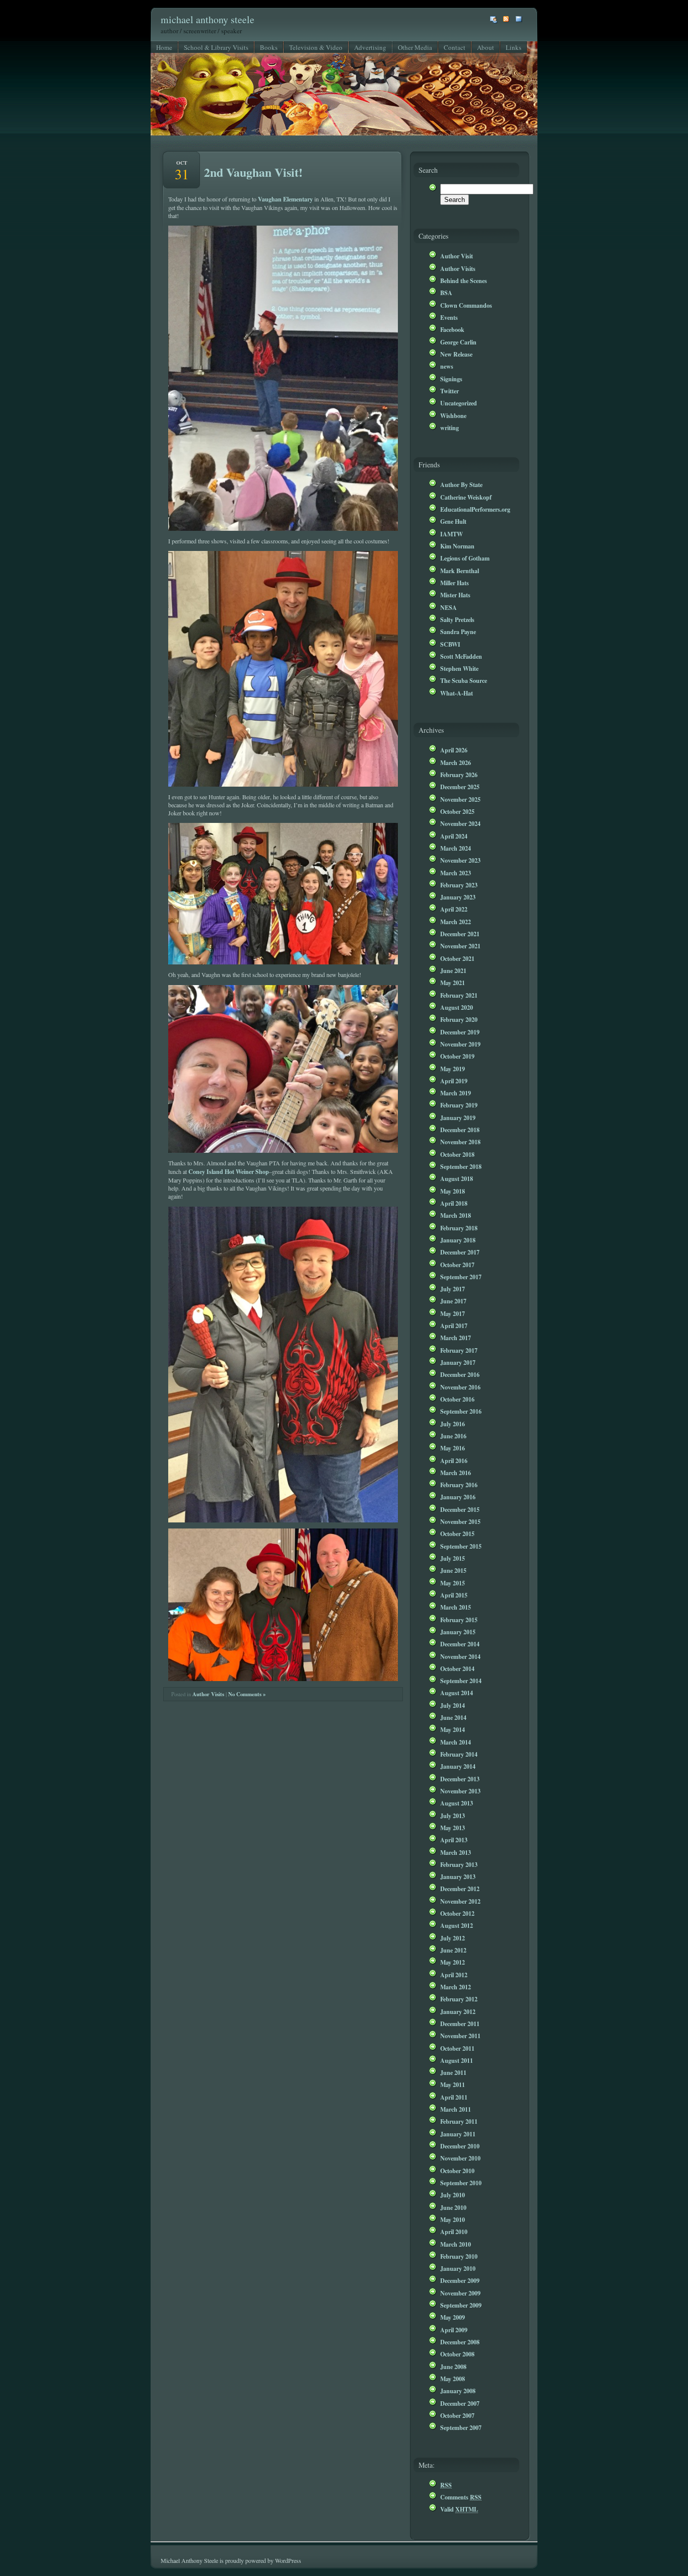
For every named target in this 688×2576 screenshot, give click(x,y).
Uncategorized (459, 403)
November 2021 (460, 946)
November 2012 (460, 1901)
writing (450, 428)
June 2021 (453, 970)
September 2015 (461, 1546)
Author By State (461, 484)
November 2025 (460, 799)
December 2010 (460, 2146)
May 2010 (453, 2219)
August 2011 (457, 2060)
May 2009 (453, 2317)
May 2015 (453, 1583)
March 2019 (456, 1093)
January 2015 (458, 1632)
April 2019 (454, 1081)
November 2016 (460, 1387)
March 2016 (456, 1473)
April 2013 (454, 1840)
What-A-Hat (457, 693)
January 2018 (458, 1240)
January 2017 (458, 1362)
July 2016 (453, 1424)
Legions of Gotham (465, 558)
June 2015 (453, 1570)
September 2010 (461, 2183)
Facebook (452, 329)
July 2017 (453, 1289)
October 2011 (457, 2048)
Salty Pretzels (457, 619)
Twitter (450, 391)
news (447, 366)
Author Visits (208, 1694)
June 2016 (453, 1436)
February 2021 (459, 995)
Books (269, 47)
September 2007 (461, 2427)
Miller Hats (455, 583)
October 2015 (457, 1534)
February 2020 (459, 1019)
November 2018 (460, 1142)
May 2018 (453, 1191)
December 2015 (460, 1509)
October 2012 (457, 1913)
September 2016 (461, 1411)
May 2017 (453, 1313)
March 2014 (456, 1742)
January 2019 (458, 1118)
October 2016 (457, 1399)
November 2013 (460, 1791)
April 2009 (454, 2330)
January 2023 (458, 897)
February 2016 (459, 1485)
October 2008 (457, 2354)
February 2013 (459, 1864)
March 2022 (456, 922)
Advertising (370, 47)
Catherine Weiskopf (466, 497)
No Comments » (247, 1694)
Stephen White (459, 668)
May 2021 (453, 983)
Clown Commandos (466, 305)
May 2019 (453, 1069)
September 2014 (461, 1681)
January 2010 (458, 2268)
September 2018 (461, 1166)
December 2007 (460, 2403)
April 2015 (454, 1595)
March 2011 (456, 2109)
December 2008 (460, 2342)
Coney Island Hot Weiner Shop (228, 1171)
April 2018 (454, 1203)
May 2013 (453, 1828)
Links (513, 47)
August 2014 (457, 1693)
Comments (461, 2497)
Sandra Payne (458, 632)
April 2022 (454, 909)
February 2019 (459, 1105)
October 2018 (457, 1154)
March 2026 (456, 762)
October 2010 (457, 2171)
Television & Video (316, 47)
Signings (451, 379)
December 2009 (460, 2280)
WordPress (288, 2560)
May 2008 (453, 2379)
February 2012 (459, 1999)
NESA (449, 607)
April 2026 (454, 750)
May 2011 (453, 2084)
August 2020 (457, 1007)
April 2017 (454, 1326)
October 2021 (457, 958)
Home (164, 47)
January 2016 (458, 1497)
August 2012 (457, 1925)
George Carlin (458, 342)
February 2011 (459, 2121)
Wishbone (453, 415)
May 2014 (453, 1729)
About (486, 47)
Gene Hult (453, 521)
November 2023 (460, 860)
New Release (456, 354)
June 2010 (453, 2207)
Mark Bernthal (460, 571)
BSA (446, 293)
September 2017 (461, 1277)
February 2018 (459, 1228)
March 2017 (456, 1338)
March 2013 (456, 1852)
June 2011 (453, 2072)
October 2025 (457, 811)
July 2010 (453, 2195)
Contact (455, 47)
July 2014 (453, 1705)
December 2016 (460, 1374)
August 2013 (457, 1803)
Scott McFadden (461, 656)
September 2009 (461, 2305)
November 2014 (460, 1656)
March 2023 (456, 873)
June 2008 (453, 2366)
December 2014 (460, 1644)
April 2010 (454, 2232)
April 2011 (454, 2097)
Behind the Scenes (464, 281)
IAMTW (452, 534)
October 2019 (457, 1056)
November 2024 (460, 823)
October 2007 (457, 2415)
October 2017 (457, 1265)
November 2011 (460, 2036)
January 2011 (458, 2134)
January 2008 (458, 2391)
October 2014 (457, 1668)
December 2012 (460, 1889)
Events (449, 317)
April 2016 (454, 1460)
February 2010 (459, 2256)
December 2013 (460, 1779)
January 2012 (458, 2011)
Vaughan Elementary (285, 199)
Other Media (415, 47)
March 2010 (456, 2244)
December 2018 (460, 1130)
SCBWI (450, 644)
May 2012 (453, 1962)
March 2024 (456, 848)
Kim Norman (457, 546)
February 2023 (459, 885)
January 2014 (458, 1766)
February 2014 (459, 1754)
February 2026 (459, 775)
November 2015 (460, 1521)
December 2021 (460, 934)
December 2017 (460, 1252)
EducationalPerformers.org (475, 509)
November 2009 (460, 2293)
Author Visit (457, 256)
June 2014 (453, 1717)
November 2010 (460, 2158)
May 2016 (453, 1448)
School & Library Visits (216, 47)
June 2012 (453, 1950)
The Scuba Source (464, 680)
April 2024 (454, 836)
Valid (459, 2509)
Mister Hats (455, 595)
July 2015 (453, 1558)
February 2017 (459, 1350)
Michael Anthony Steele (208, 19)
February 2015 (459, 1620)
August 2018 (457, 1178)
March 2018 (456, 1215)
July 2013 (453, 1816)
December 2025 (460, 787)
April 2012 (454, 1975)
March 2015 (456, 1607)
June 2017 (453, 1301)
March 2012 (456, 1987)
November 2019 (460, 1044)
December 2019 (460, 1032)
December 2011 (460, 2024)
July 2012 (453, 1938)
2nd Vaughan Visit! (253, 172)
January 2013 (458, 1876)
